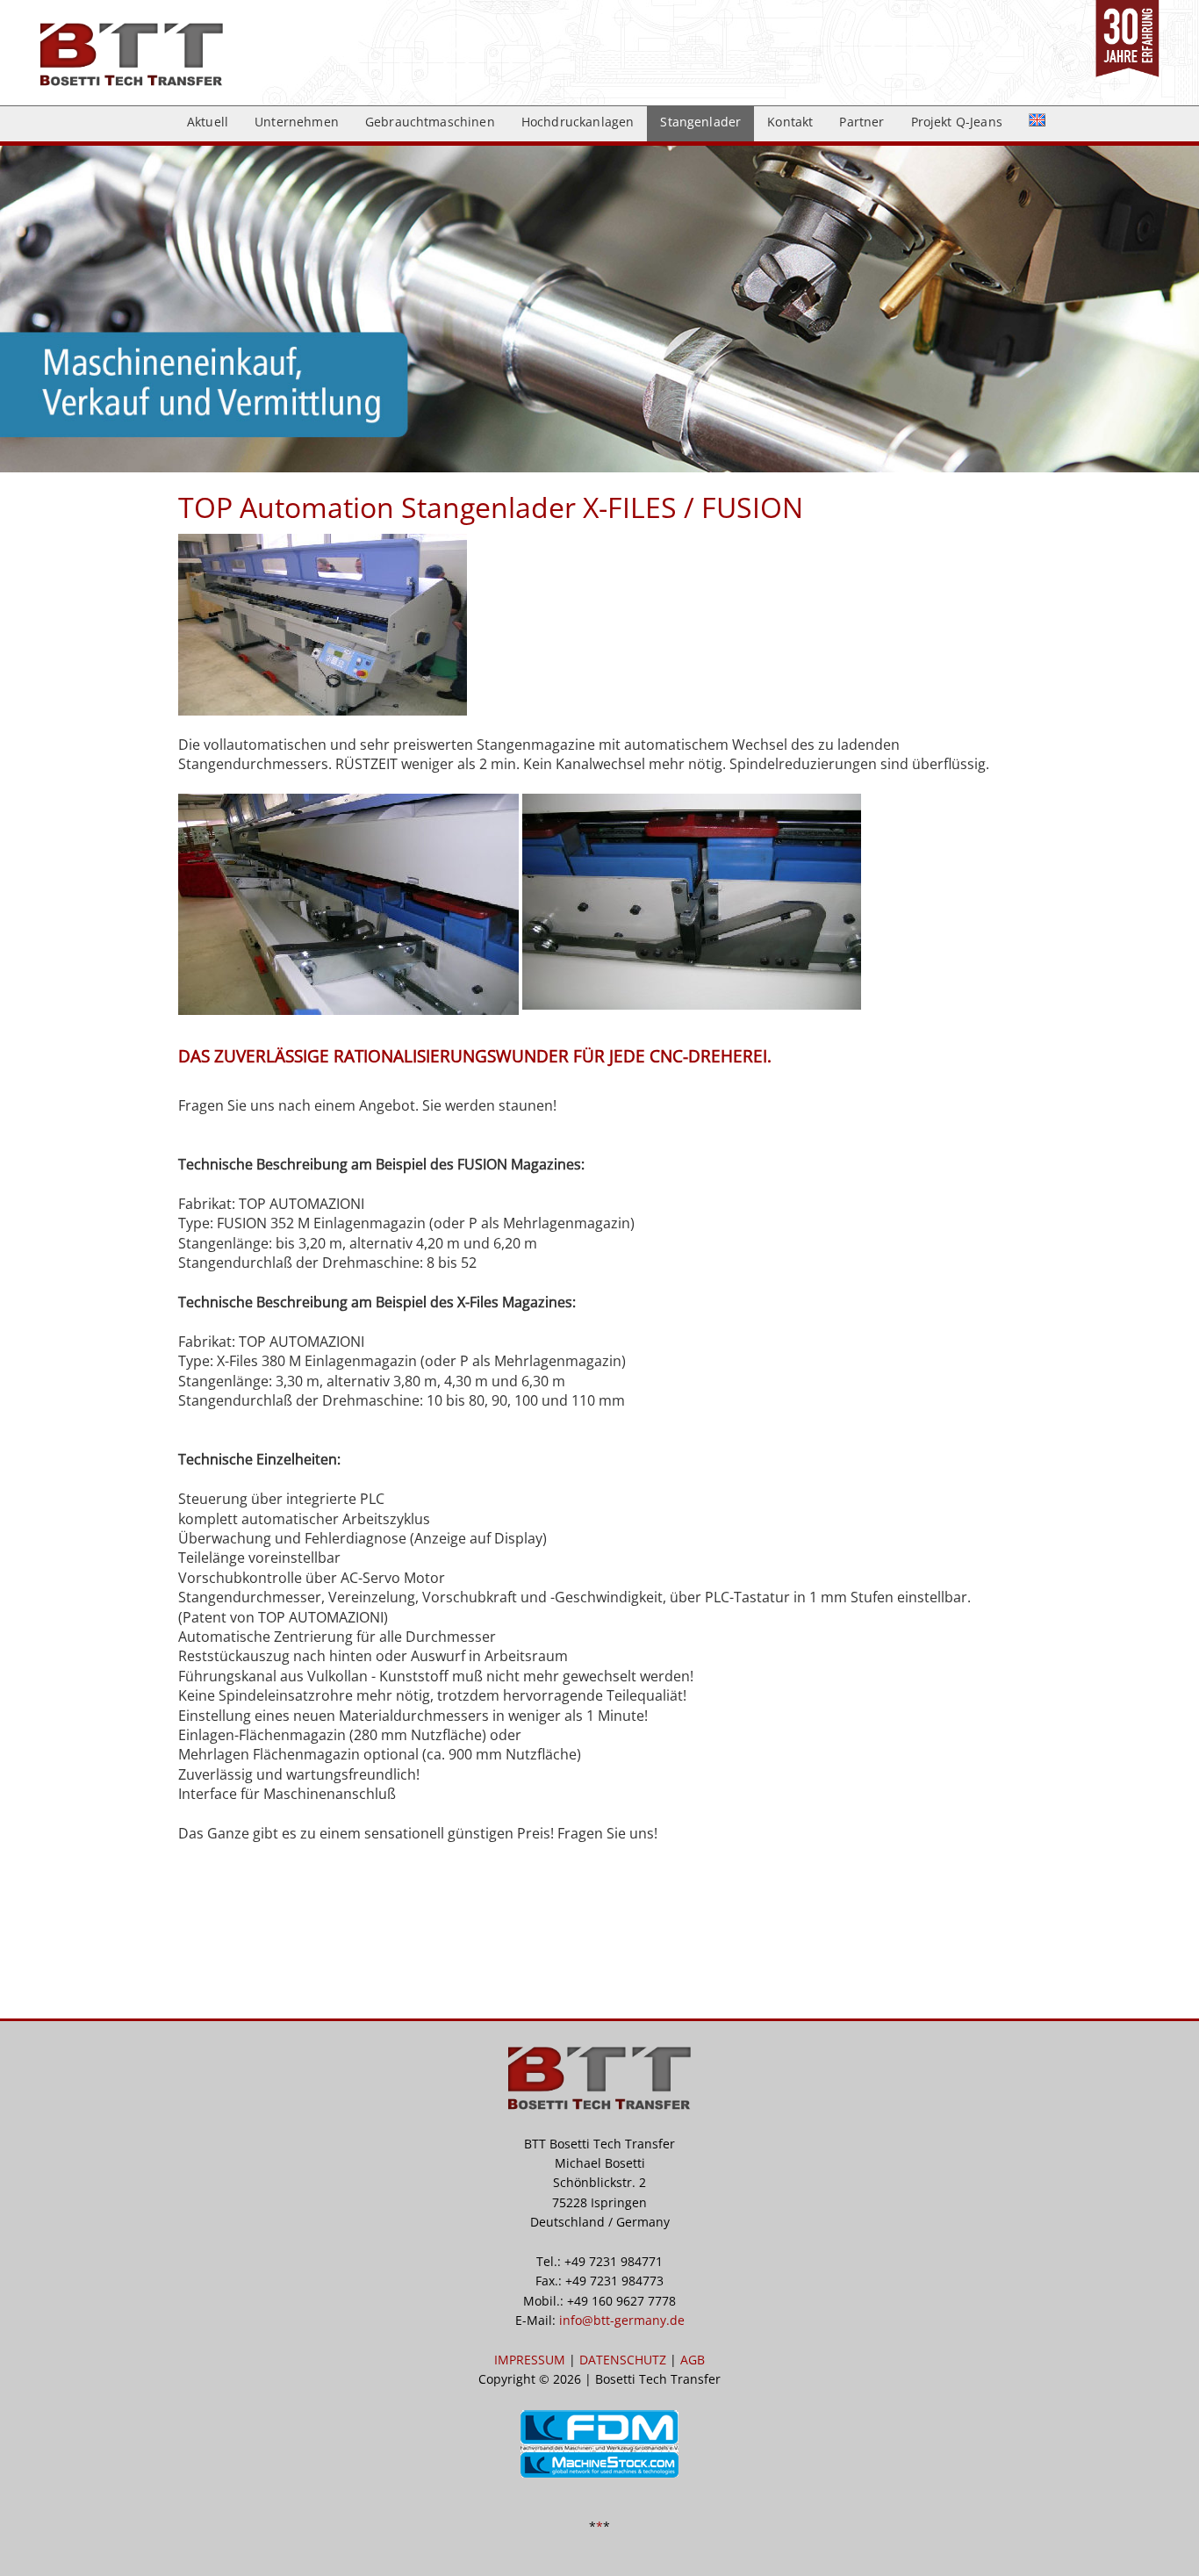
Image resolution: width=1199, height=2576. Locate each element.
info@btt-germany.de (622, 2320)
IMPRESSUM (530, 2360)
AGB (693, 2360)
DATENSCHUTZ (623, 2360)
